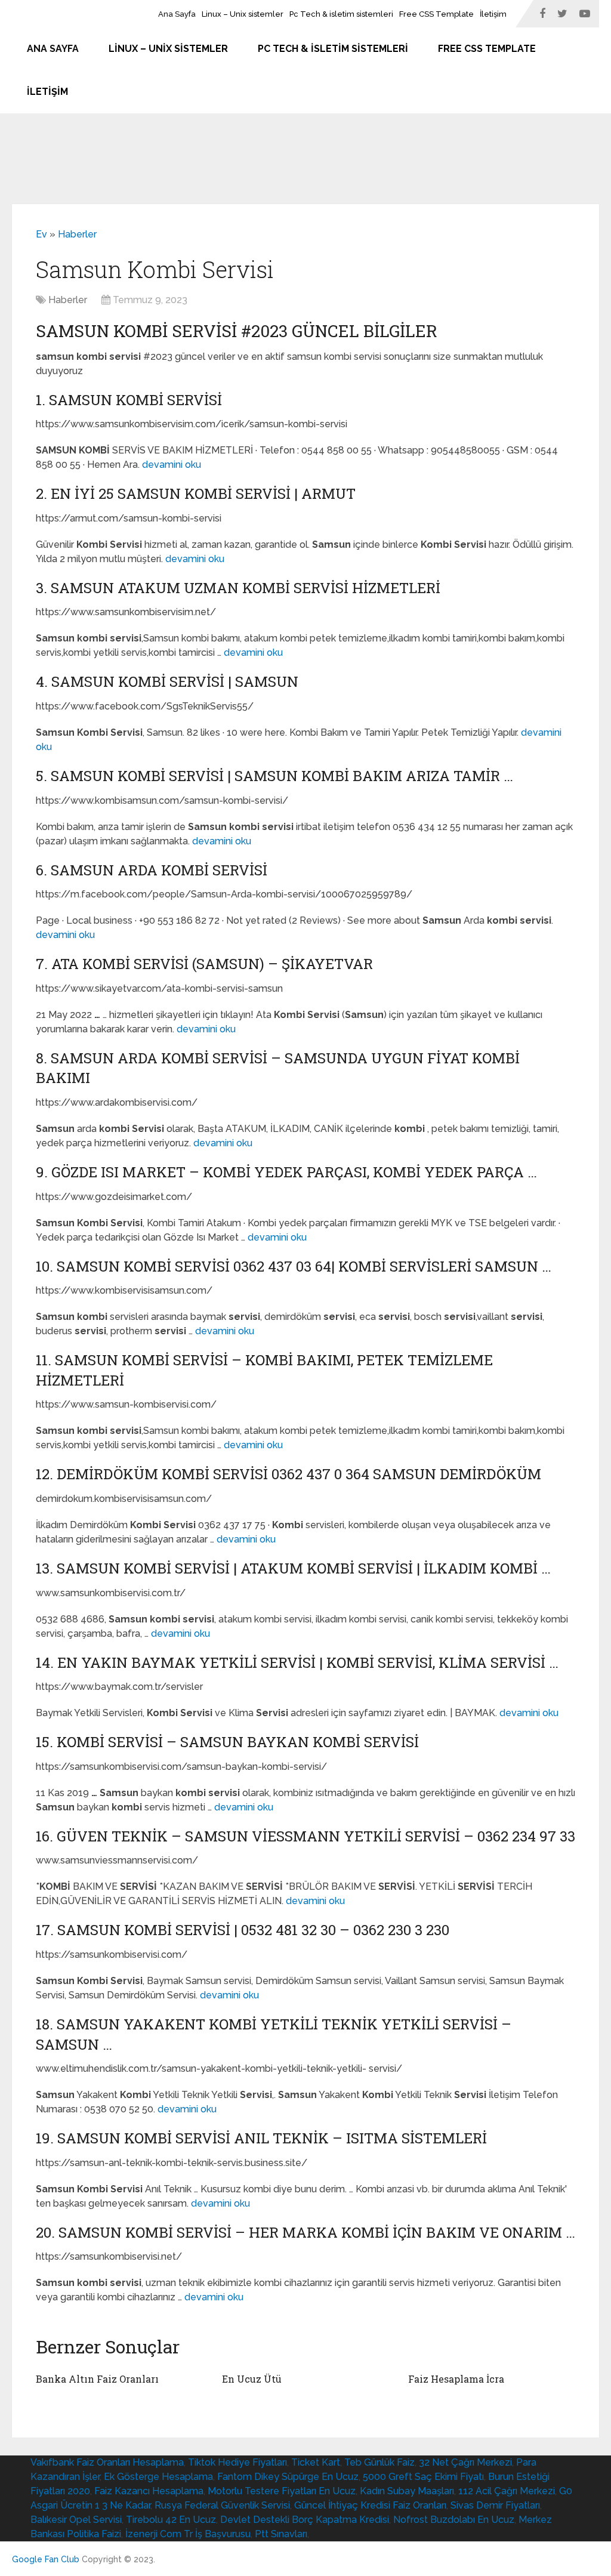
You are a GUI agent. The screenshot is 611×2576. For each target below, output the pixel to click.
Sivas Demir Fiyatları (495, 2505)
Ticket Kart (316, 2462)
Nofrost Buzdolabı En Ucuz (454, 2520)
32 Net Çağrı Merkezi (465, 2462)
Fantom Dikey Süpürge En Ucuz (288, 2477)
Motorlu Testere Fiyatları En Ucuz (282, 2491)
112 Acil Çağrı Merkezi (507, 2491)
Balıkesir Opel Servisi (76, 2520)
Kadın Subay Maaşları (407, 2491)
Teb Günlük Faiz (379, 2462)
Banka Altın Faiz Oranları (97, 2379)
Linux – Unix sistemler (243, 14)
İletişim (493, 14)
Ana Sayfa (177, 14)
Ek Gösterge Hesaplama (158, 2477)
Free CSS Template (436, 14)
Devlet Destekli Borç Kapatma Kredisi (305, 2520)
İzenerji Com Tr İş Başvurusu (188, 2534)
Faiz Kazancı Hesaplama (149, 2491)
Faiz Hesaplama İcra (456, 2379)
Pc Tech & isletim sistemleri (341, 14)
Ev (41, 234)
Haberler (77, 234)
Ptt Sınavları (281, 2534)
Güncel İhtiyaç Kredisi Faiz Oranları (370, 2505)
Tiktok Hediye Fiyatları (237, 2462)
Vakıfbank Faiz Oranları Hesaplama (107, 2462)
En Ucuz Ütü (252, 2379)
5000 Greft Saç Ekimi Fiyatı (423, 2477)
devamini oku (172, 465)
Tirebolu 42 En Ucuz (171, 2520)
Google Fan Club (46, 2559)
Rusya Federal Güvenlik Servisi (222, 2505)
